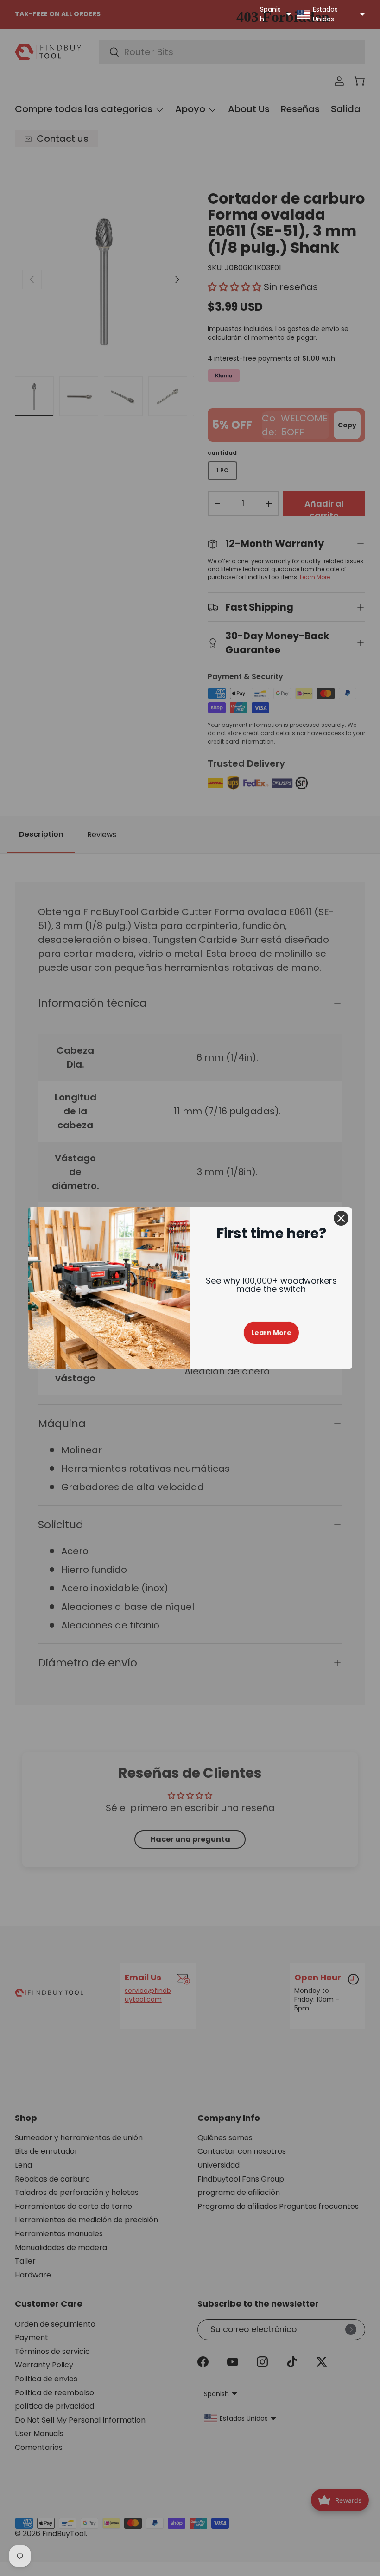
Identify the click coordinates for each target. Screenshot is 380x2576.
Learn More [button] (271, 1333)
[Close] (341, 1218)
